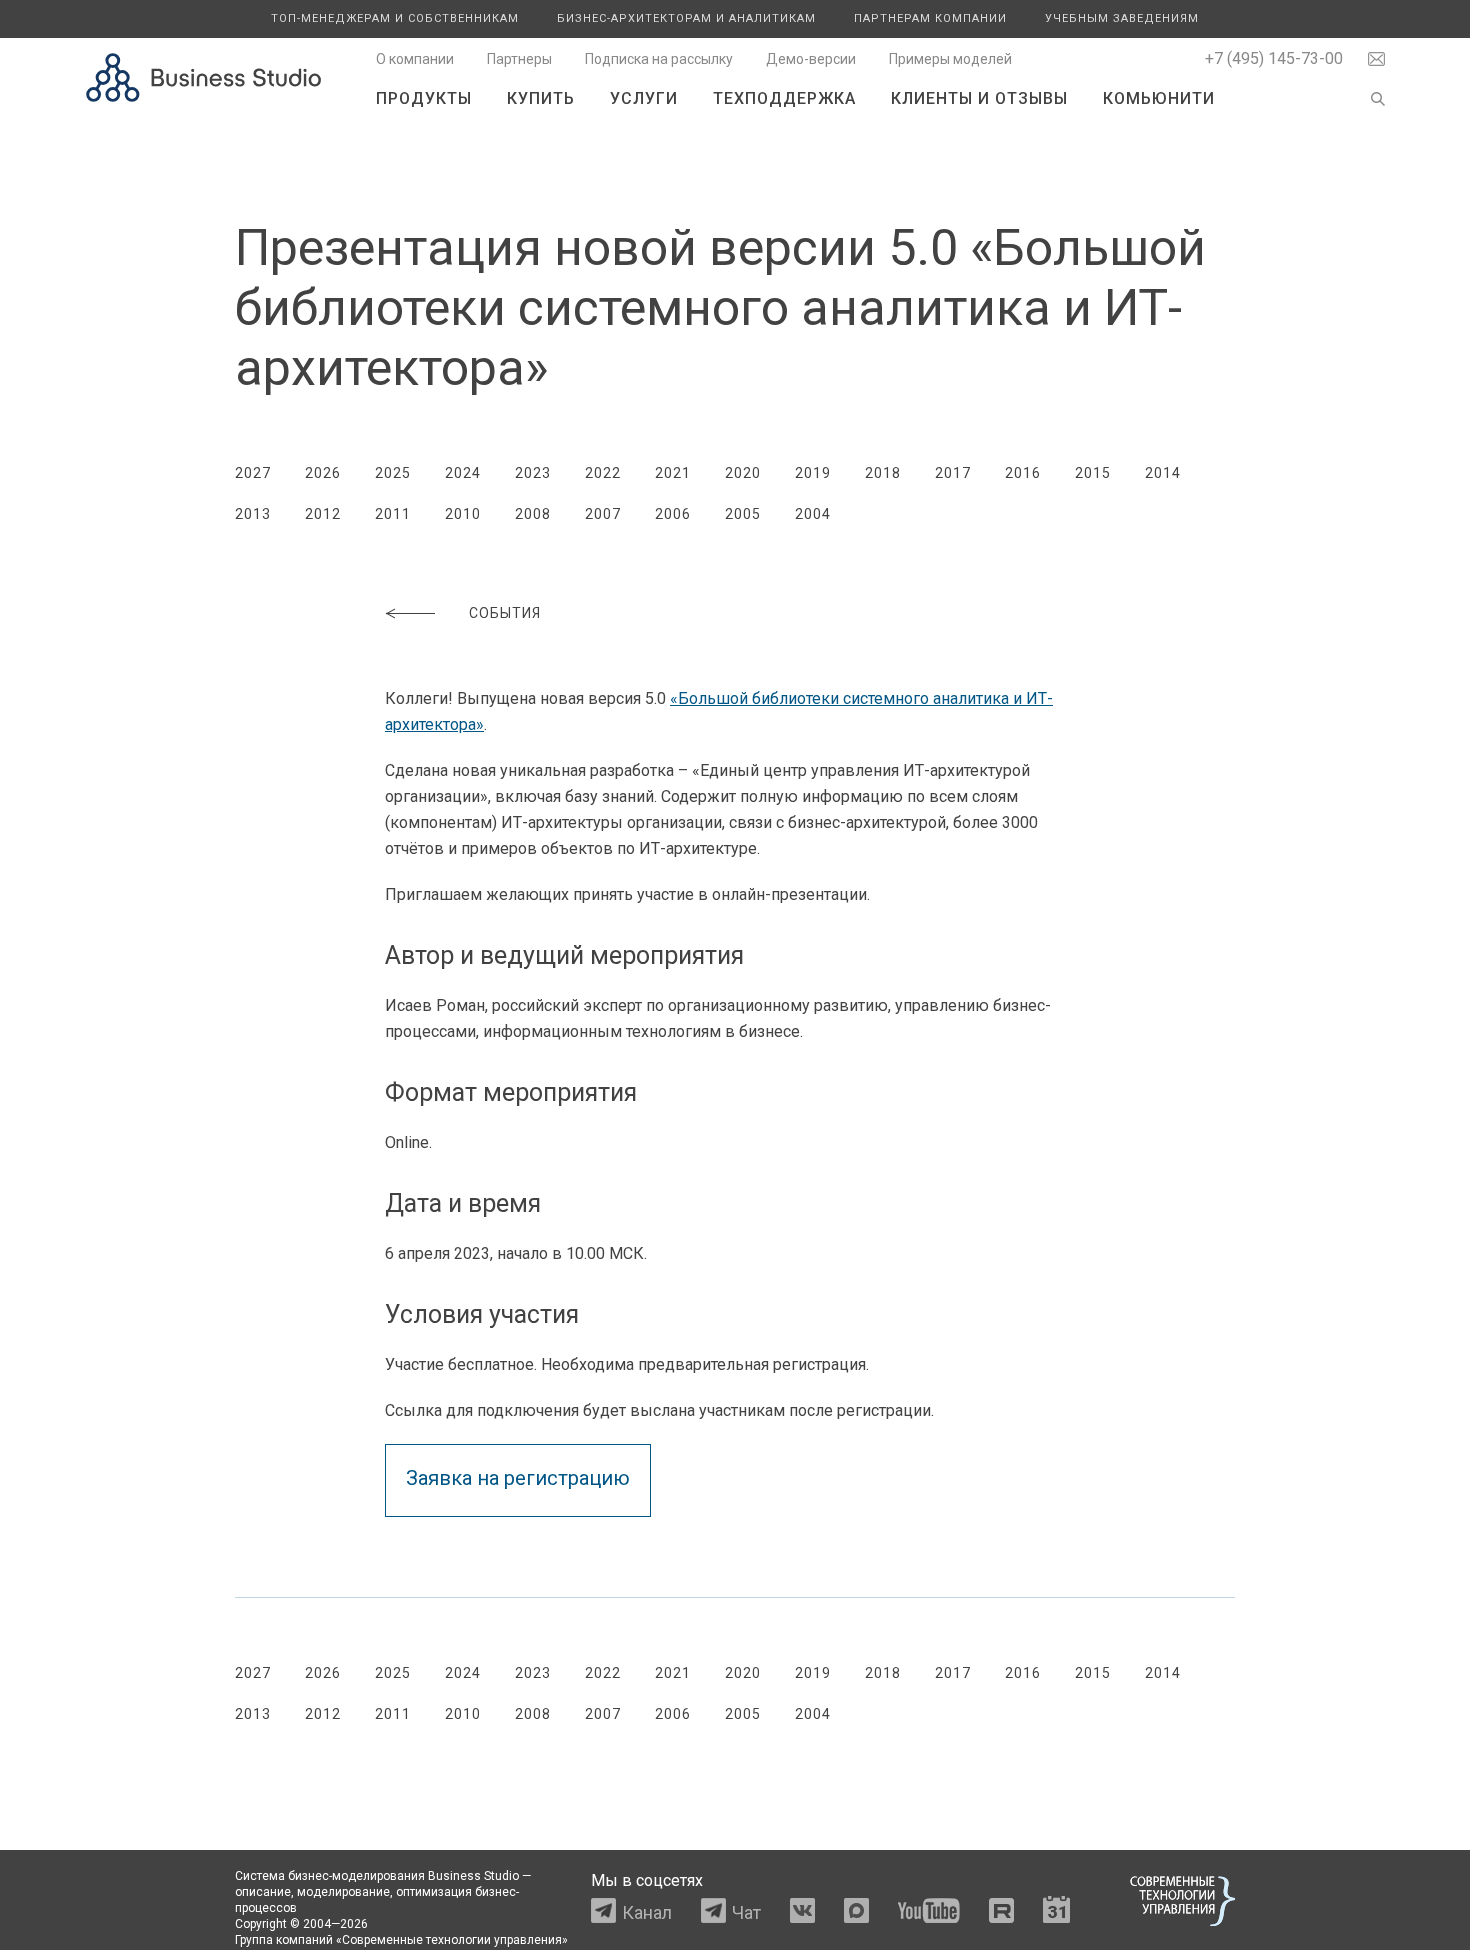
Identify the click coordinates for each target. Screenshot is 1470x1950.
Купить (541, 98)
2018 (883, 473)
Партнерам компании (930, 18)
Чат (746, 1912)
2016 (1023, 473)
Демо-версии (811, 59)
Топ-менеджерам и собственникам (395, 18)
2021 (673, 473)
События (505, 613)
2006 (673, 514)
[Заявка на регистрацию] (528, 1456)
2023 (533, 473)
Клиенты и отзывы (979, 98)
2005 (743, 514)
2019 (813, 473)
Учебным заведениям (1122, 18)
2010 (463, 514)
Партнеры (519, 59)
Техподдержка (784, 98)
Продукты (424, 98)
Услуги (644, 98)
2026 (323, 473)
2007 (603, 514)
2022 (603, 473)
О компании (415, 59)
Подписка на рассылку (659, 59)
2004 (813, 514)
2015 (1093, 473)
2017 (953, 473)
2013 (253, 514)
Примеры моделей (950, 59)
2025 (393, 473)
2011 (393, 514)
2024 (463, 473)
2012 (323, 514)
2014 (1163, 473)
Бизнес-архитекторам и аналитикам (686, 18)
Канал (647, 1912)
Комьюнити (1159, 98)
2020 (743, 473)
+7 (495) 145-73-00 (1274, 58)
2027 (253, 473)
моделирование (343, 1892)
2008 (533, 514)
